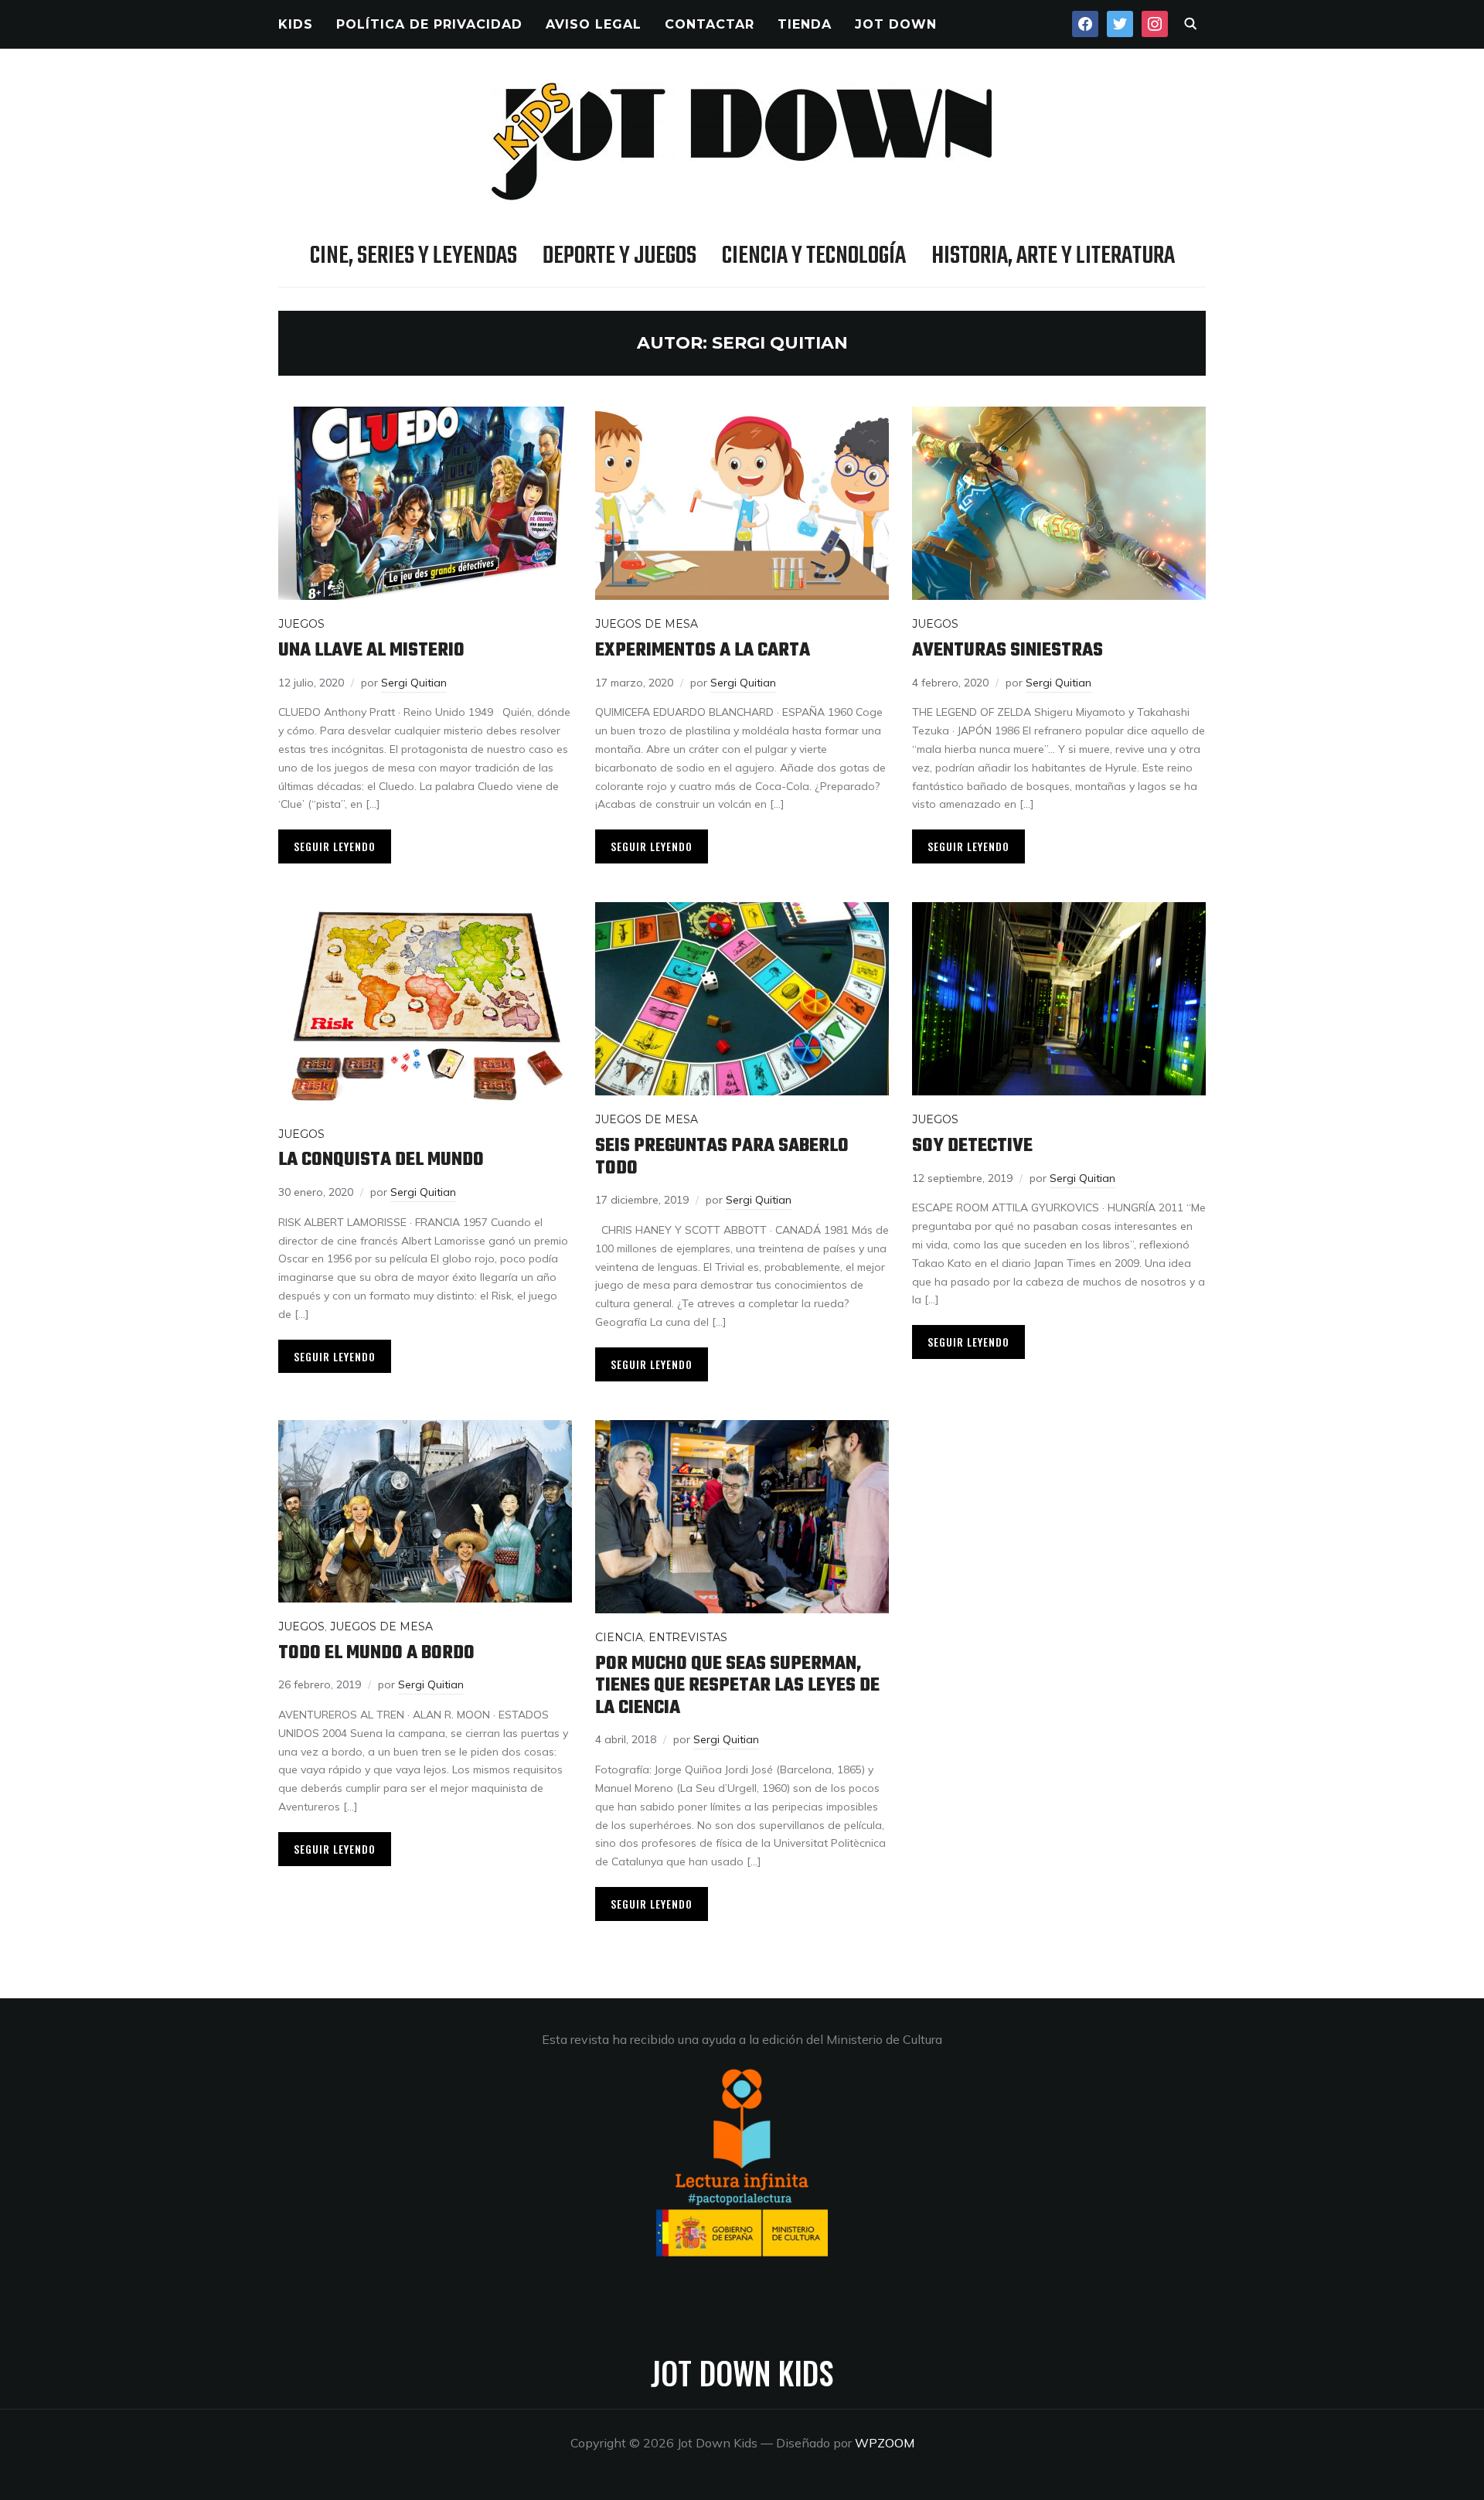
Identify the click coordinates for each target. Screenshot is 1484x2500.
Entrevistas (688, 1637)
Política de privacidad (429, 24)
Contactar (710, 24)
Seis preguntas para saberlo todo (722, 1157)
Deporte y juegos (619, 256)
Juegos (301, 624)
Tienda (805, 24)
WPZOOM (885, 2443)
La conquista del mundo (381, 1160)
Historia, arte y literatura (1053, 256)
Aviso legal (594, 24)
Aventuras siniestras (1007, 651)
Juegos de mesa (647, 624)
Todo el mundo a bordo (376, 1653)
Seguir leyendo (335, 846)
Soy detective (972, 1146)
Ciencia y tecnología (814, 256)
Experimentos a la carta (703, 651)
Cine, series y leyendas (414, 256)
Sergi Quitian (414, 683)
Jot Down (896, 24)
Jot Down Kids (742, 2372)
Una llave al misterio (371, 651)
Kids (296, 24)
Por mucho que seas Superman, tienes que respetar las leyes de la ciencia (737, 1686)
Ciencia (619, 1637)
